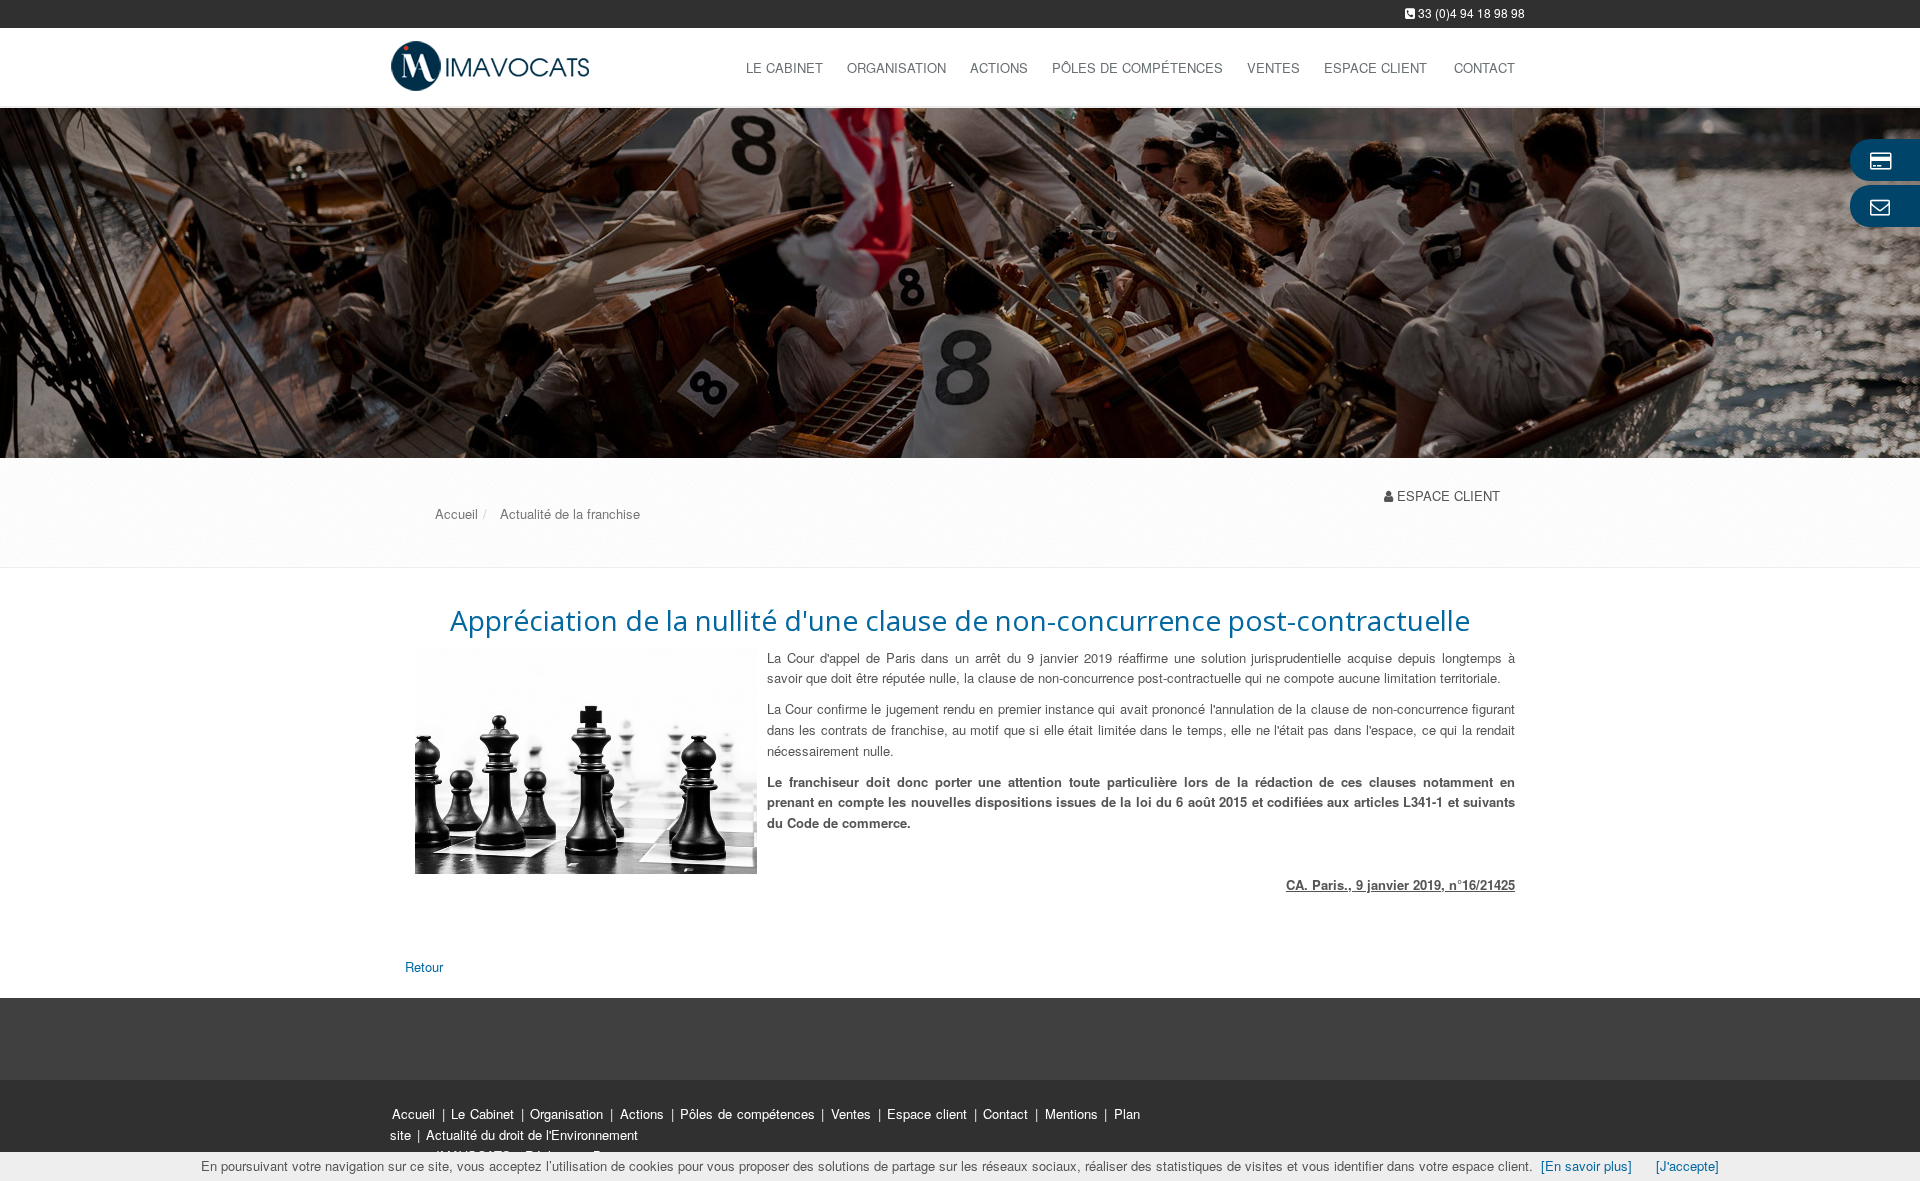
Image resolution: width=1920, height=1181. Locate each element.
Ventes (1273, 67)
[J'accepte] (1687, 1165)
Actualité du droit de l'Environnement (532, 1134)
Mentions (1074, 1113)
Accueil (413, 1113)
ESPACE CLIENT (1448, 495)
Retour (424, 966)
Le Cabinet (784, 67)
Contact (1008, 1113)
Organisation (896, 67)
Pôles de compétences (1137, 67)
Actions (999, 67)
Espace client (929, 1113)
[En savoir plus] (1586, 1165)
